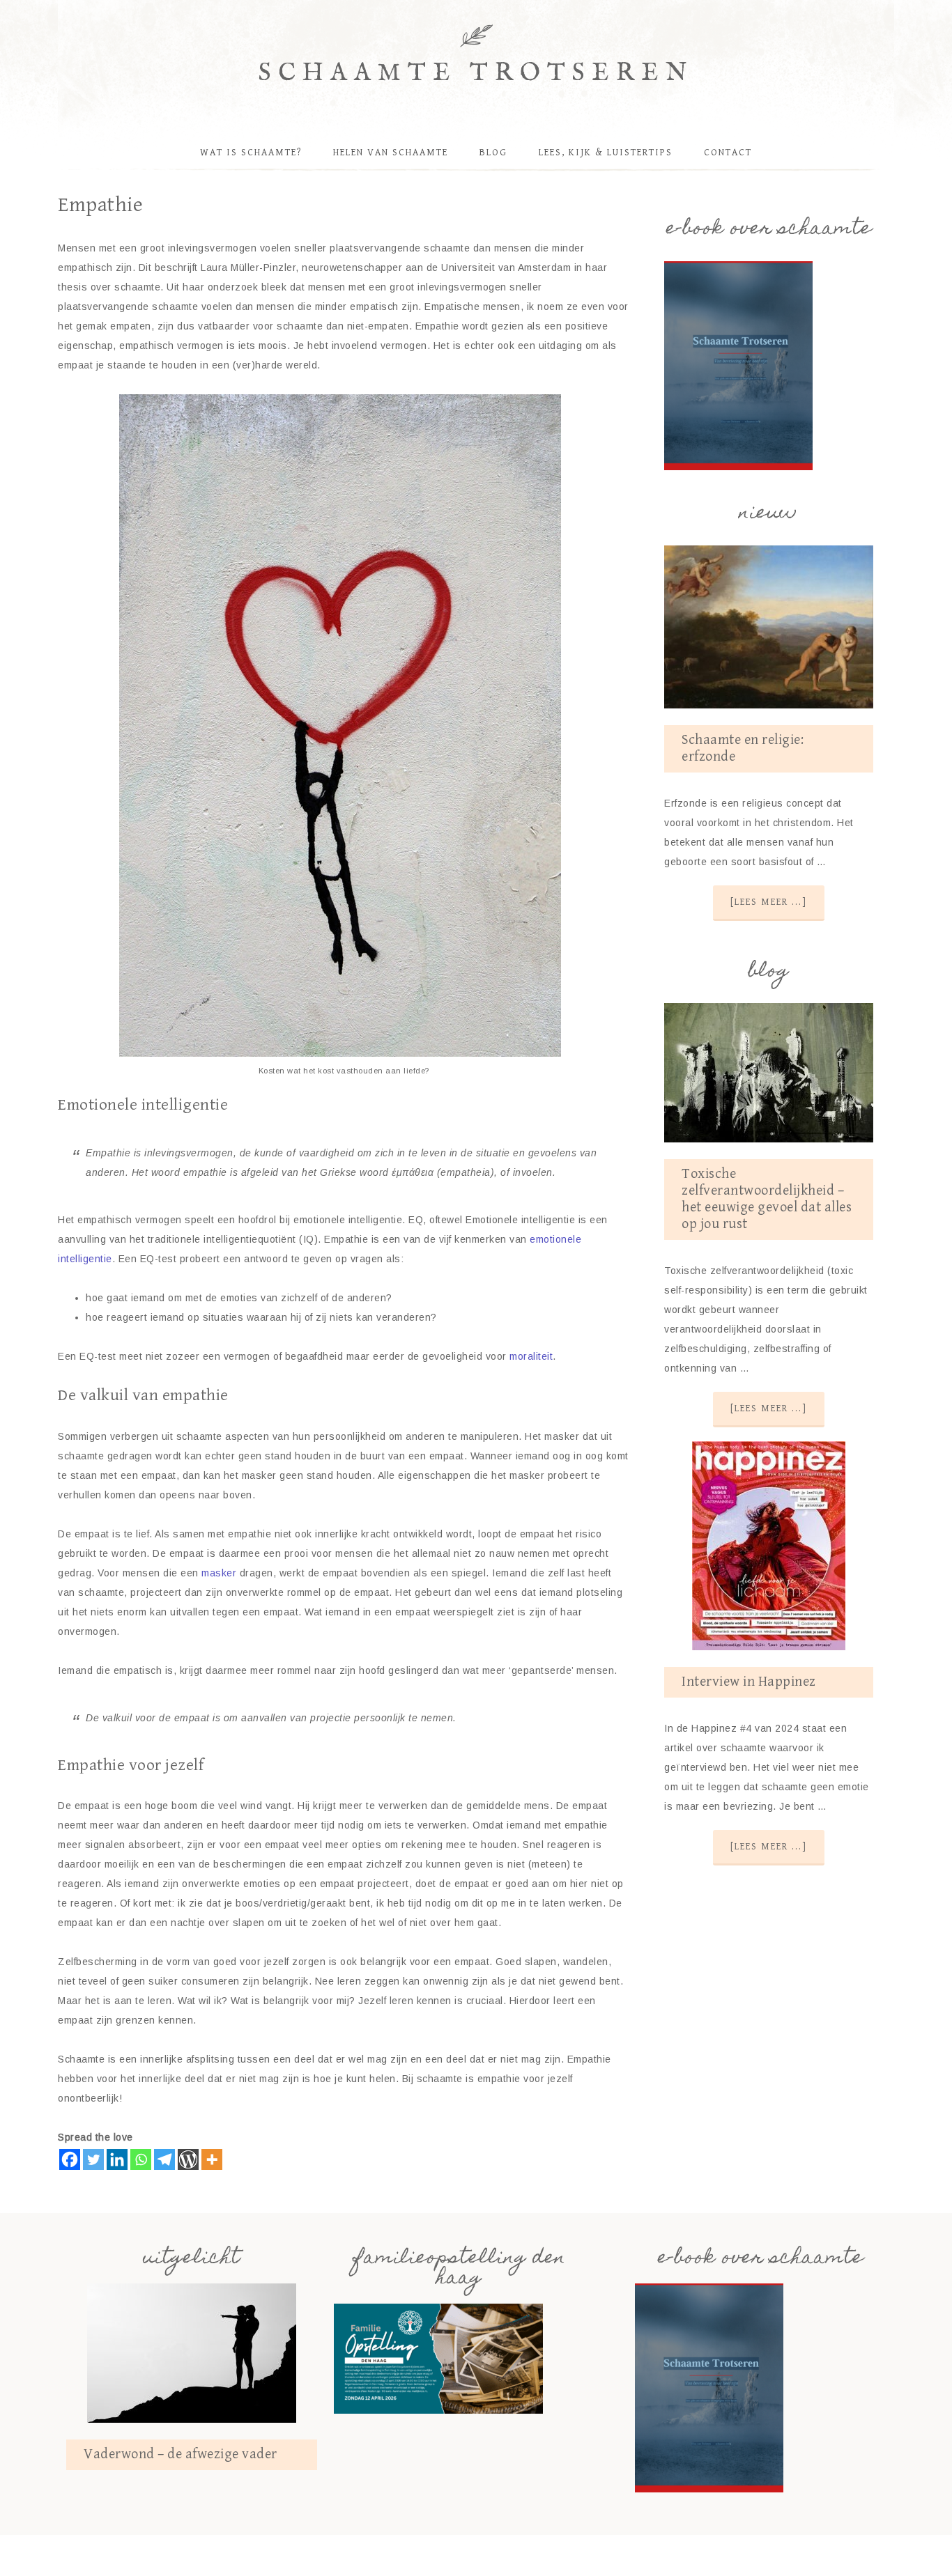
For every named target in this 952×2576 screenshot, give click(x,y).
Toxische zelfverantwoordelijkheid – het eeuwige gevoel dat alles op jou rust (767, 1199)
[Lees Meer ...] (769, 902)
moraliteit (531, 1356)
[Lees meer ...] (769, 1409)
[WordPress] (188, 2159)
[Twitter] (93, 2159)
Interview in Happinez (749, 1682)
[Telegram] (164, 2159)
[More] (212, 2159)
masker (219, 1573)
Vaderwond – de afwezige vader (181, 2454)
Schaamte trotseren (476, 73)
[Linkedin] (117, 2159)
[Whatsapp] (141, 2159)
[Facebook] (70, 2159)
